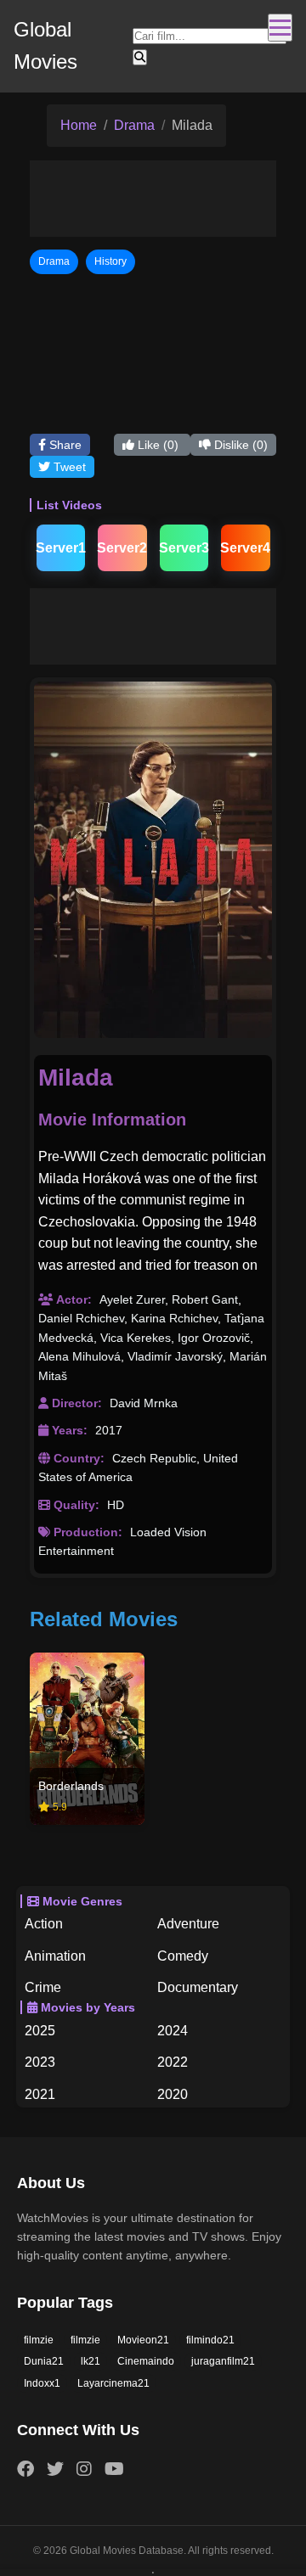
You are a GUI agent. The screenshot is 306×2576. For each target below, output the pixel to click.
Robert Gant (205, 1299)
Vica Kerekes (136, 1338)
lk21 (91, 2361)
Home (79, 125)
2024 (173, 2031)
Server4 (246, 548)
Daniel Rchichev (81, 1318)
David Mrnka (144, 1403)
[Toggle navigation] (280, 28)
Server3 (184, 548)
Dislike (239, 445)
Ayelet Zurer (132, 1299)
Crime (43, 1987)
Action (44, 1924)
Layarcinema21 (113, 2383)
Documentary (198, 1987)
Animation (55, 1956)
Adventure (188, 1924)
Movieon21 (143, 2340)
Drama (134, 125)
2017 (109, 1430)
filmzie (39, 2340)
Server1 (61, 548)
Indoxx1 (42, 2383)
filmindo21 (210, 2340)
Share (64, 445)
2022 (173, 2062)
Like (156, 445)
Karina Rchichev (174, 1318)
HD (116, 1505)
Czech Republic (154, 1458)
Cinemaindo (146, 2361)
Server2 (122, 548)
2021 (40, 2094)
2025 (40, 2031)
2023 (40, 2062)
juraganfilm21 (223, 2361)
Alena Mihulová (79, 1356)
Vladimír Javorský (175, 1356)
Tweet (68, 467)
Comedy (183, 1956)
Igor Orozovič (214, 1338)
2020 (173, 2094)
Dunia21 (44, 2361)
